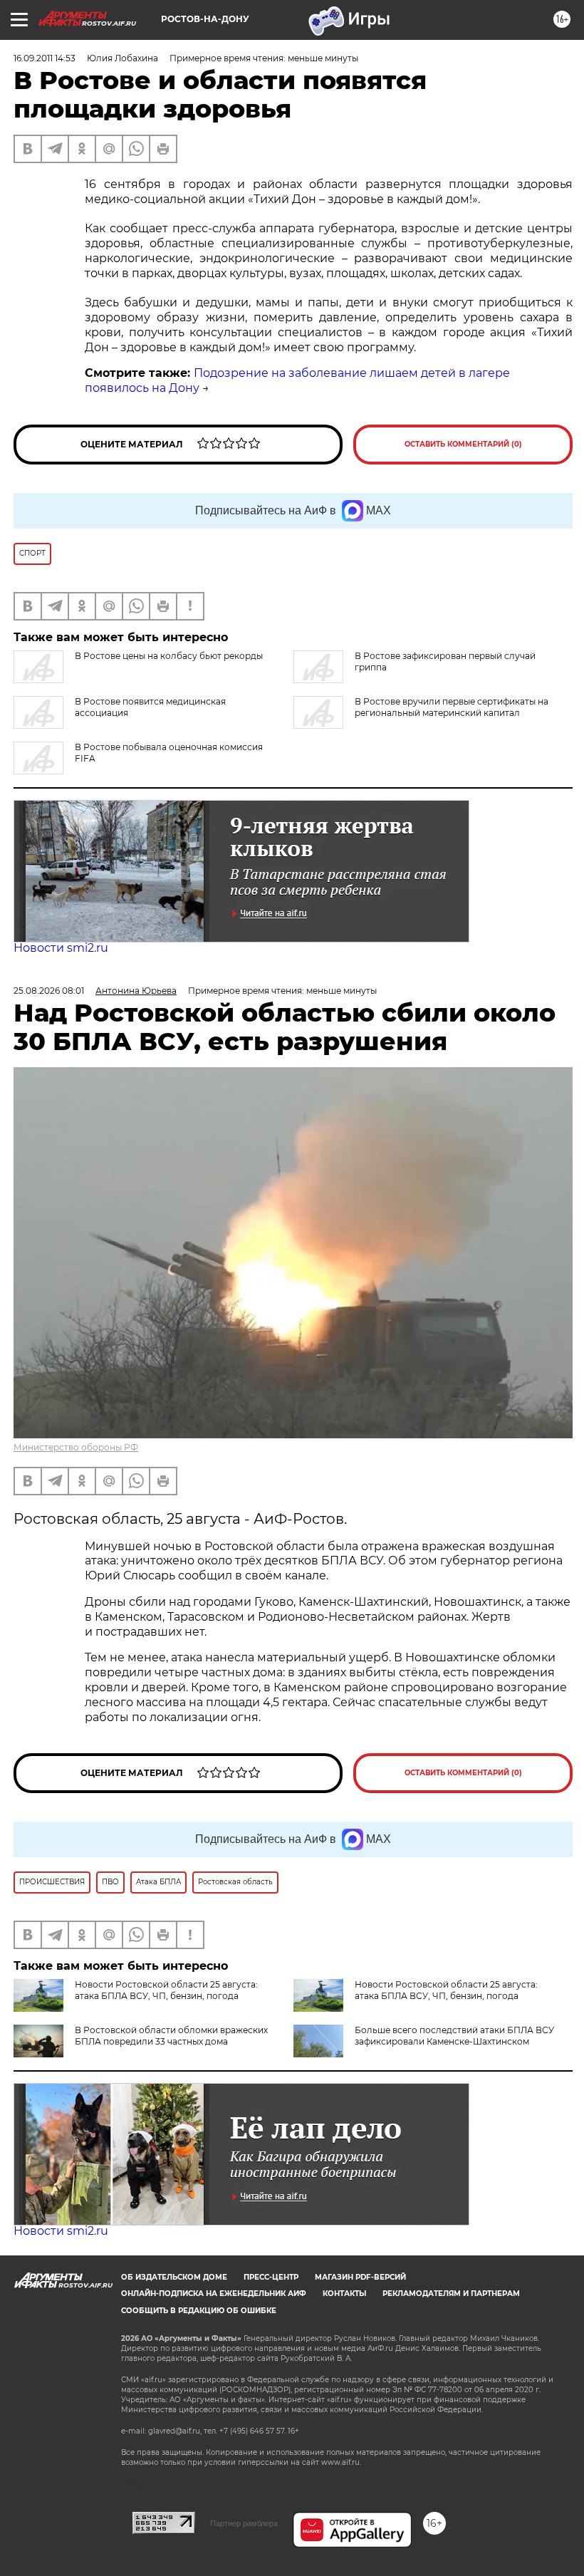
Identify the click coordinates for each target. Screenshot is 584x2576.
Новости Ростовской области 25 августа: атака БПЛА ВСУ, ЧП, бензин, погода (166, 1990)
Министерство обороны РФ (76, 1447)
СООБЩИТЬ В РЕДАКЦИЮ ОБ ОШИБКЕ (199, 2311)
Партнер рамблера (244, 2523)
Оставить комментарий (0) (463, 444)
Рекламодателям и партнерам (451, 2294)
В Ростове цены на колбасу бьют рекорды (169, 656)
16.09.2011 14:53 (45, 58)
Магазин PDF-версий (360, 2277)
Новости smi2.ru (61, 948)
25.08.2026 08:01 (49, 991)
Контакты (344, 2294)
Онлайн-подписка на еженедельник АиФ (214, 2294)
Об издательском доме (174, 2277)
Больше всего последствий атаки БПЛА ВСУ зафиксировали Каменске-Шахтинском (454, 2036)
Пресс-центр (271, 2277)
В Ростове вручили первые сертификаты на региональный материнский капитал (452, 707)
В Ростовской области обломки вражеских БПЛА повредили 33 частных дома (171, 2036)
